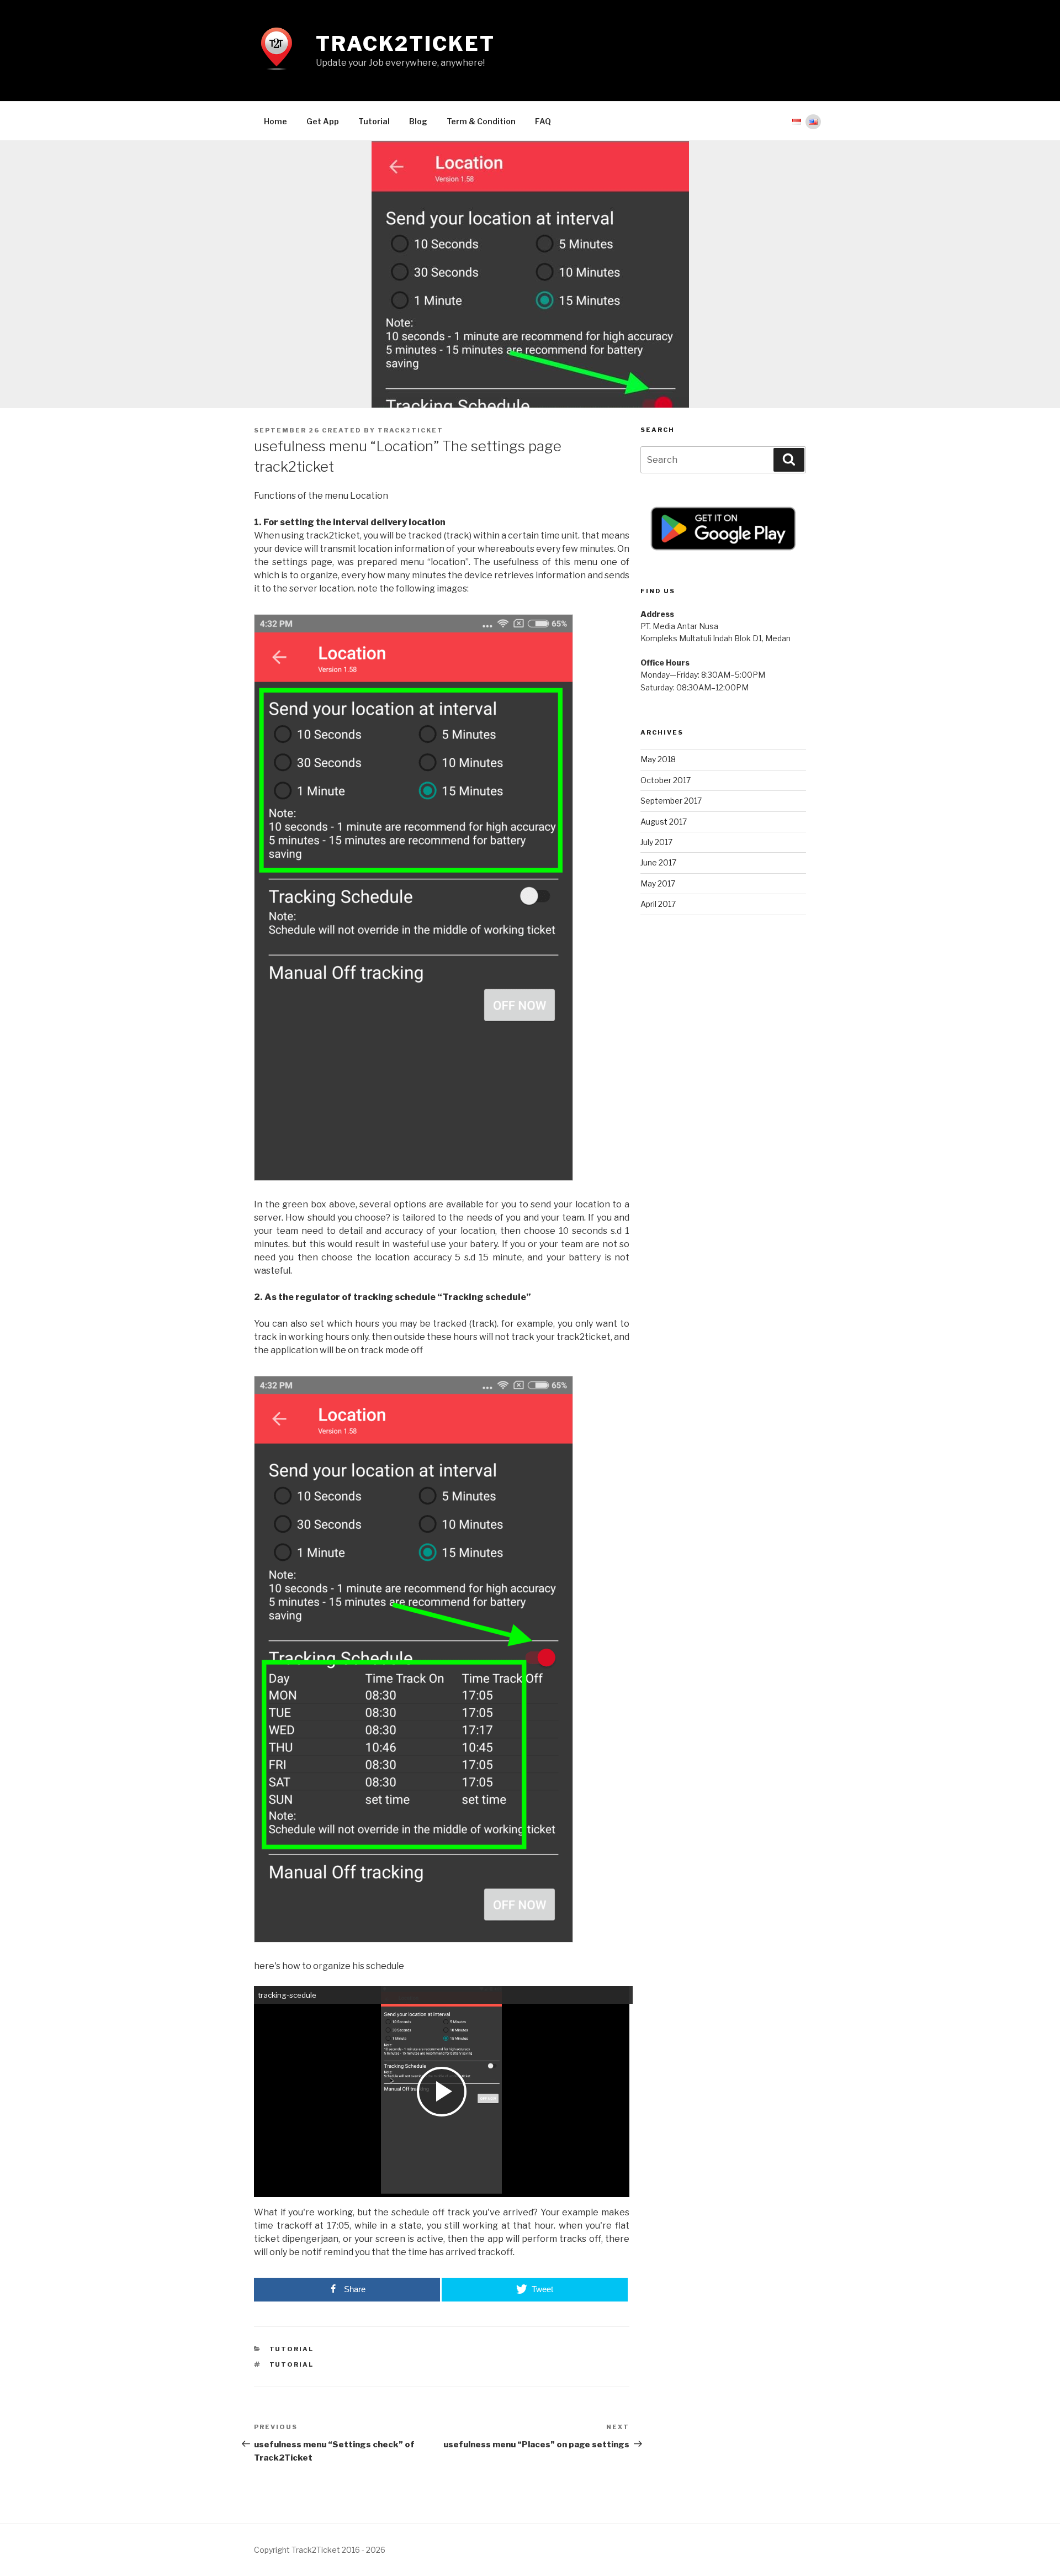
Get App (323, 121)
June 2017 (658, 862)
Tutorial (374, 121)
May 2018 (658, 759)
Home (275, 121)
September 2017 (671, 801)
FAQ (543, 121)
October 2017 (666, 780)
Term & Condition (481, 121)
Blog (418, 121)
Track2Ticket (406, 44)
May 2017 (658, 883)
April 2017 (658, 904)
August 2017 (664, 822)
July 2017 (656, 842)
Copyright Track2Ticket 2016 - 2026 (320, 2550)
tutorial (292, 2349)
